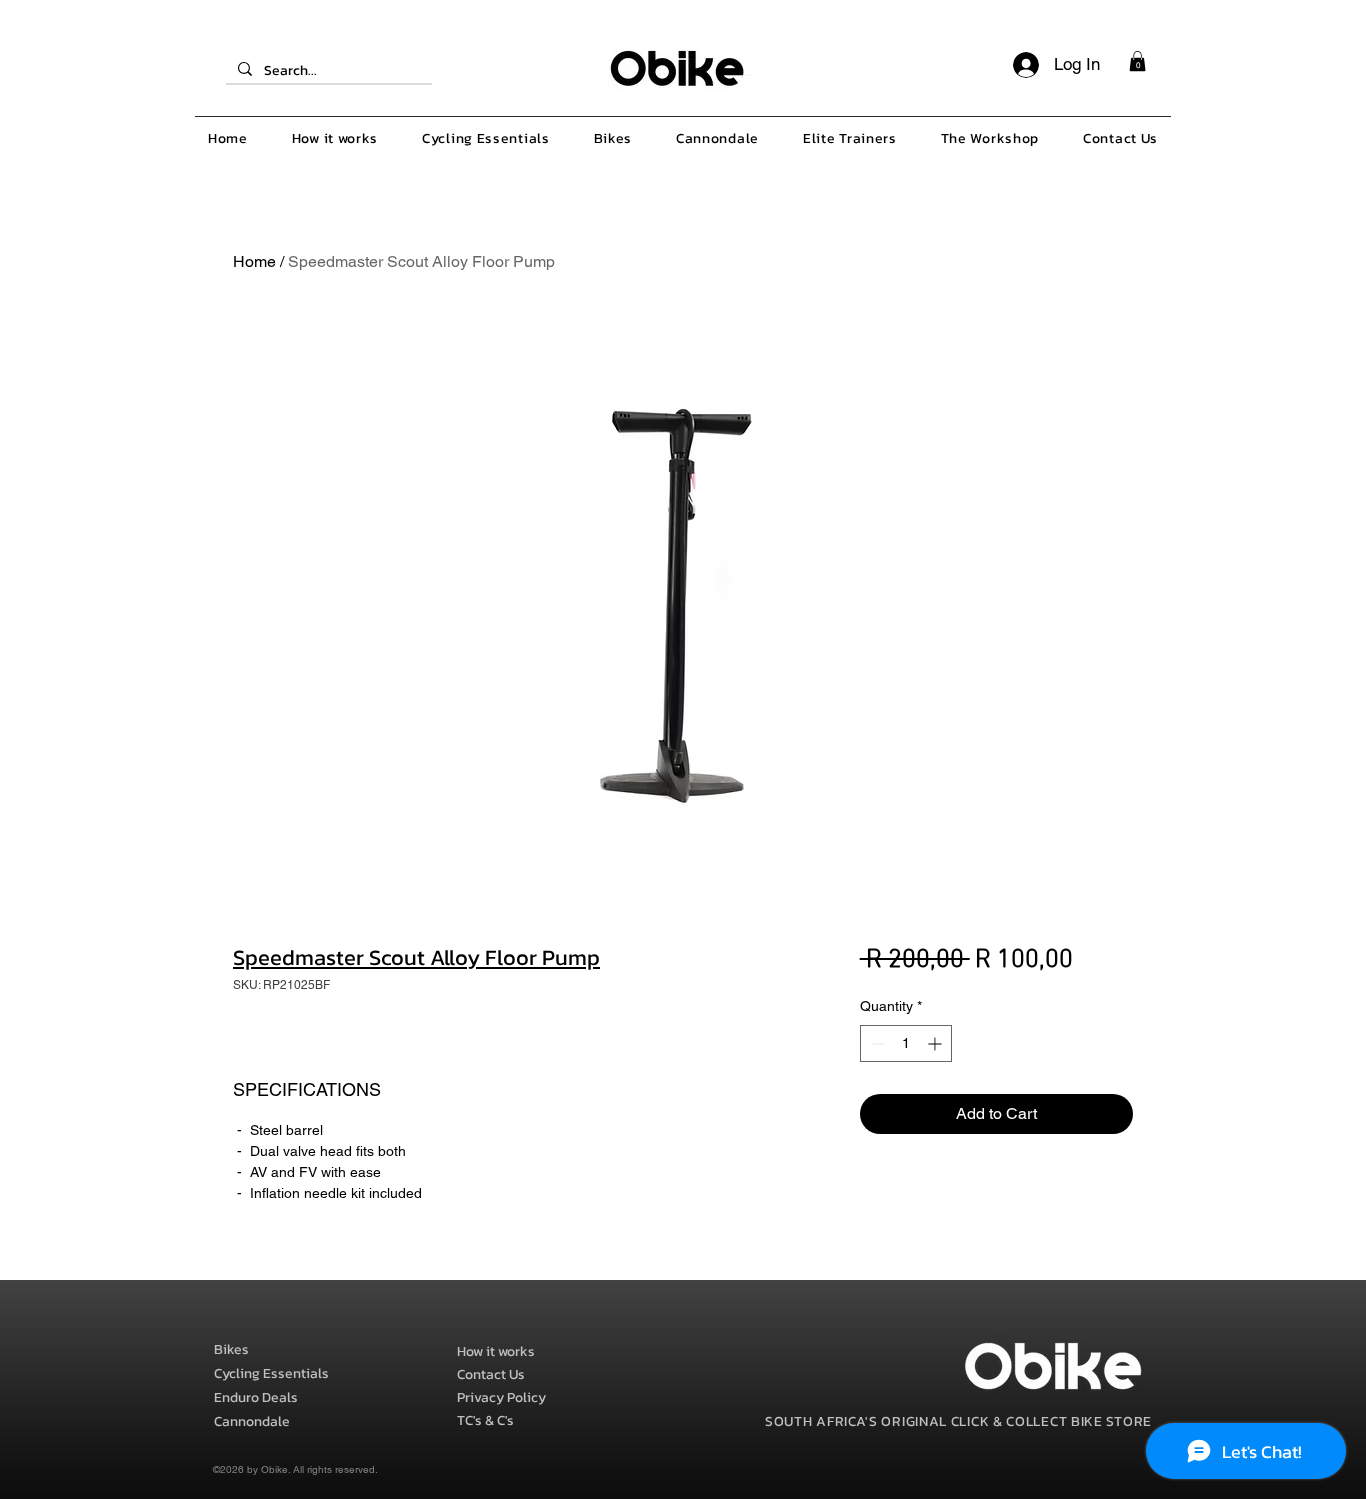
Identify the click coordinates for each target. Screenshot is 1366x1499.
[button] (1137, 61)
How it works (496, 1351)
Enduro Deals (256, 1397)
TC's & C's (485, 1420)
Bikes (231, 1349)
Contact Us (491, 1374)
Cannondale (252, 1421)
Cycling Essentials (271, 1373)
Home (254, 261)
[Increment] (936, 1043)
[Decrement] (875, 1043)
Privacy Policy (501, 1397)
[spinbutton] (906, 1043)
